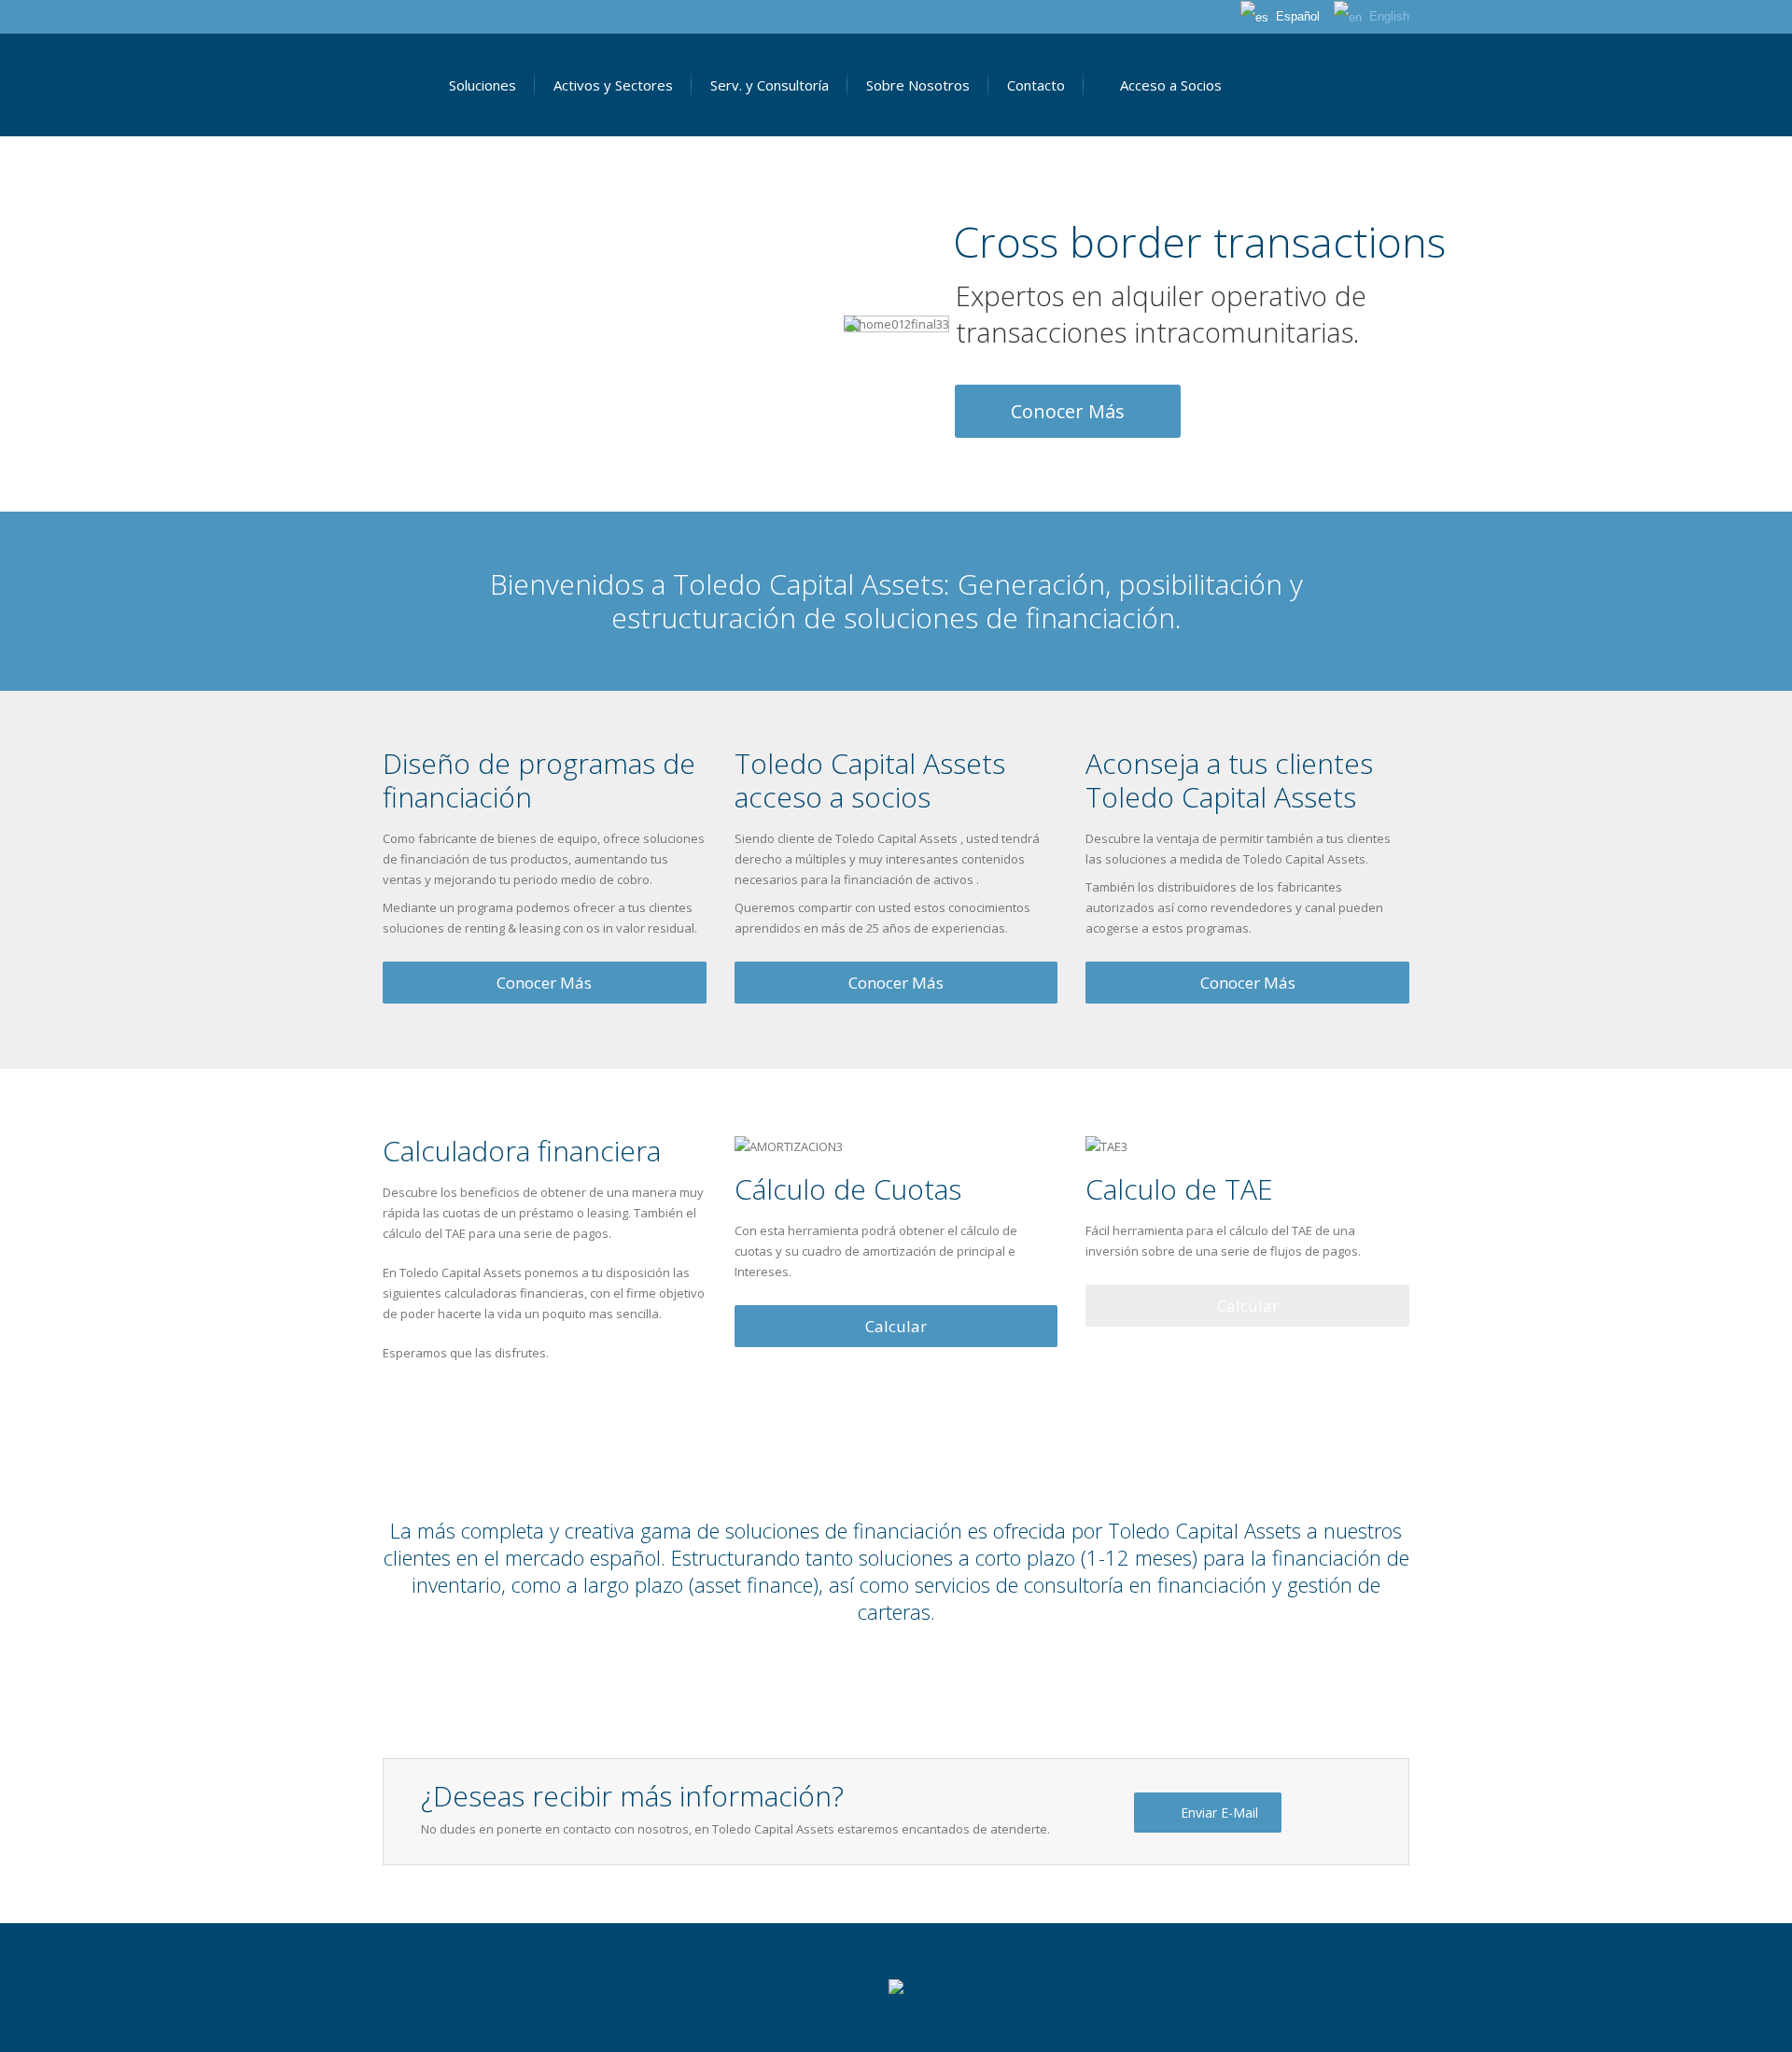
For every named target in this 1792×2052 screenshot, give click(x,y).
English (1386, 16)
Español (1294, 16)
